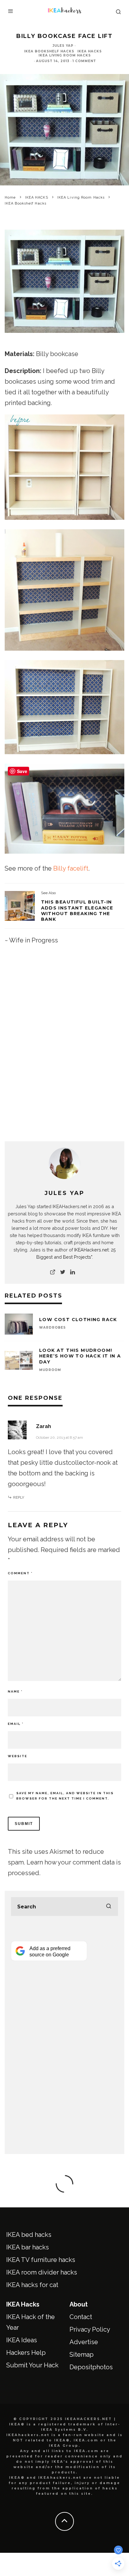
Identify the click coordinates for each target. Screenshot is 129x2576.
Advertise (84, 2342)
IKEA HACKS (90, 51)
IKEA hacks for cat (32, 2285)
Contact (81, 2317)
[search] (109, 1907)
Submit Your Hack (32, 2365)
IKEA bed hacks (29, 2235)
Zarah (44, 1426)
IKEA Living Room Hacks (65, 55)
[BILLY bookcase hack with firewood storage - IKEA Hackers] (20, 906)
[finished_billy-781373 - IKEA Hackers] (64, 337)
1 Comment (84, 61)
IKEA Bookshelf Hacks (49, 51)
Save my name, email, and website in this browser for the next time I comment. (65, 1796)
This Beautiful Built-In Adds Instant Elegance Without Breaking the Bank (77, 911)
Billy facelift (71, 868)
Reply (19, 1497)
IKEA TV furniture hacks (41, 2260)
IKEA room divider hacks (42, 2272)
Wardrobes (52, 1328)
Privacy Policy (90, 2329)
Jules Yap (63, 46)
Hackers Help (26, 2353)
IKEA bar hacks (28, 2247)
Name (15, 1691)
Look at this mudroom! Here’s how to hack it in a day (80, 1356)
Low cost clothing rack (78, 1320)
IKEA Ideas (22, 2340)
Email (16, 1724)
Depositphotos (91, 2367)
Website (18, 1756)
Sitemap (82, 2355)
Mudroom (50, 1370)
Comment (20, 1573)
